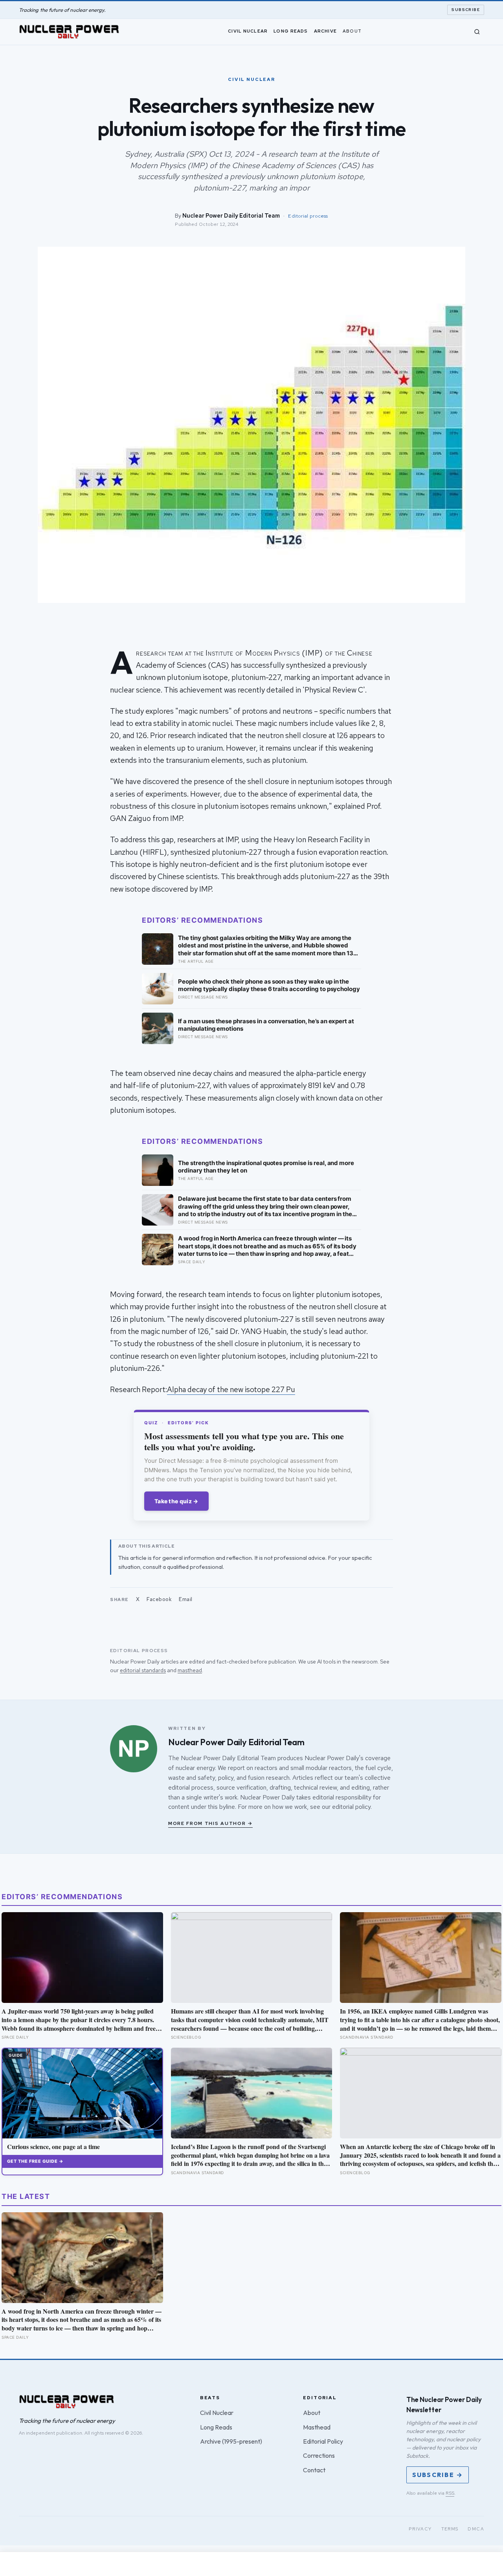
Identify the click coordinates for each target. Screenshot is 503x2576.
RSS (450, 2493)
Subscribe (466, 10)
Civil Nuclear (248, 31)
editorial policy (351, 1807)
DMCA (476, 2529)
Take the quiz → (176, 1501)
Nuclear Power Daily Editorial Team (231, 215)
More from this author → (210, 1823)
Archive (325, 31)
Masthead (317, 2427)
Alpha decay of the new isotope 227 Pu (231, 1390)
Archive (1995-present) (231, 2441)
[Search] (477, 32)
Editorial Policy (323, 2441)
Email (186, 1599)
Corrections (319, 2455)
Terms (450, 2529)
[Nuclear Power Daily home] (69, 32)
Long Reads (291, 31)
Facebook (159, 1599)
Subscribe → (438, 2475)
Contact (314, 2470)
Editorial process (308, 216)
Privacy (420, 2529)
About (352, 31)
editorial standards (143, 1670)
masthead (190, 1670)
